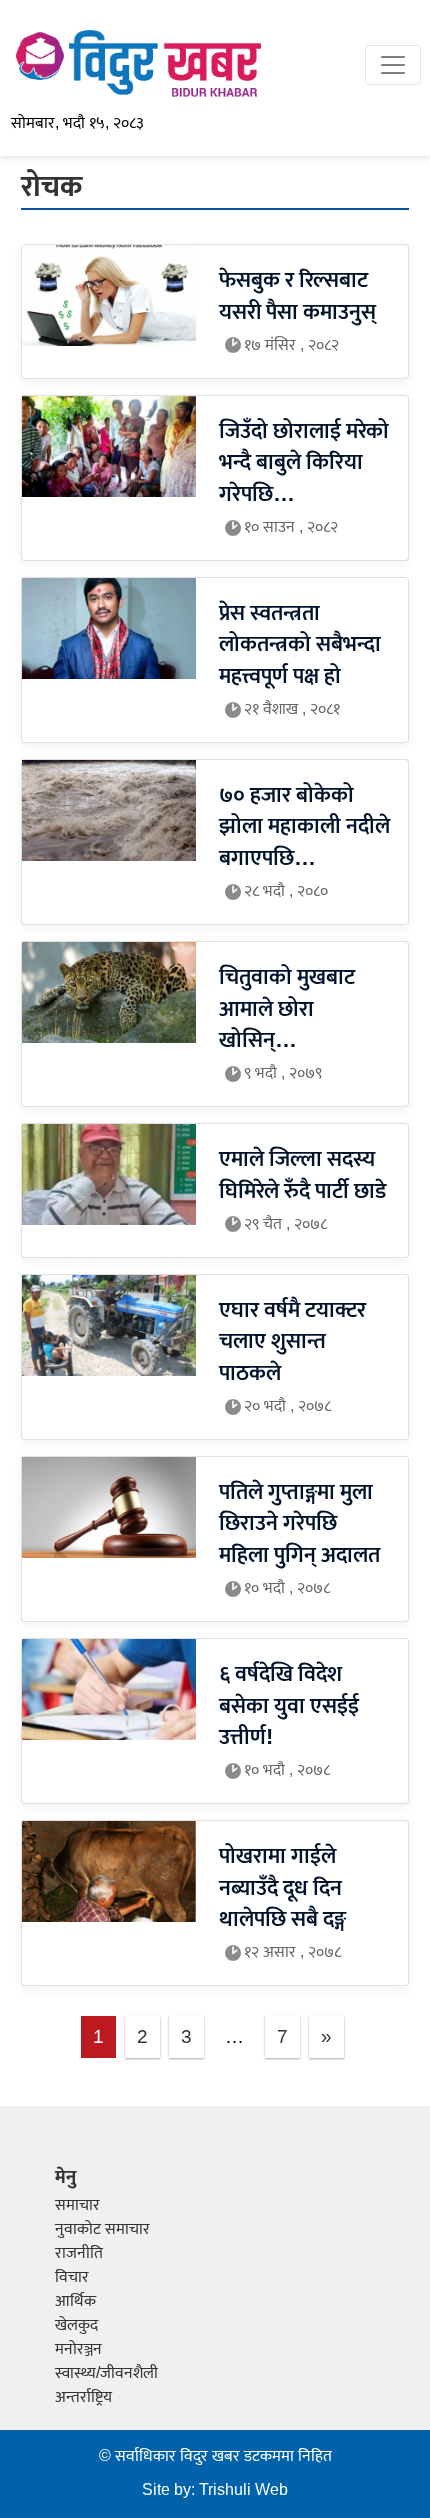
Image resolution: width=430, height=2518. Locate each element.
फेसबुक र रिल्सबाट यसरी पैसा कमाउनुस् (297, 296)
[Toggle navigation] (393, 65)
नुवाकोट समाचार (102, 2229)
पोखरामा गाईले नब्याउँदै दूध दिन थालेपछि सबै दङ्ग (282, 1888)
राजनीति (79, 2253)
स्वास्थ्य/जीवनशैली (106, 2373)
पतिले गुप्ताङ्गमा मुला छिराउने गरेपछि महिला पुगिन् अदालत (299, 1524)
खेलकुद (76, 2325)
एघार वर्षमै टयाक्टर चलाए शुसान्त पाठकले (292, 1342)
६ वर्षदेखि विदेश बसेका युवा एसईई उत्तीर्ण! (289, 1706)
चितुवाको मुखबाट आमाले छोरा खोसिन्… (287, 1009)
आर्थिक (75, 2301)
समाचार (77, 2205)
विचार (72, 2277)
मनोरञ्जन (78, 2349)
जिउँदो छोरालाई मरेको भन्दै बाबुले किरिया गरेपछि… (304, 463)
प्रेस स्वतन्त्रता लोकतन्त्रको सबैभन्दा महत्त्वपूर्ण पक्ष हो (300, 645)
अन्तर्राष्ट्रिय (83, 2397)
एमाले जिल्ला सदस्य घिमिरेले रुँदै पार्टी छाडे (302, 1175)
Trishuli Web (243, 2490)
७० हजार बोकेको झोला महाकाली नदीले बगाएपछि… (304, 827)
